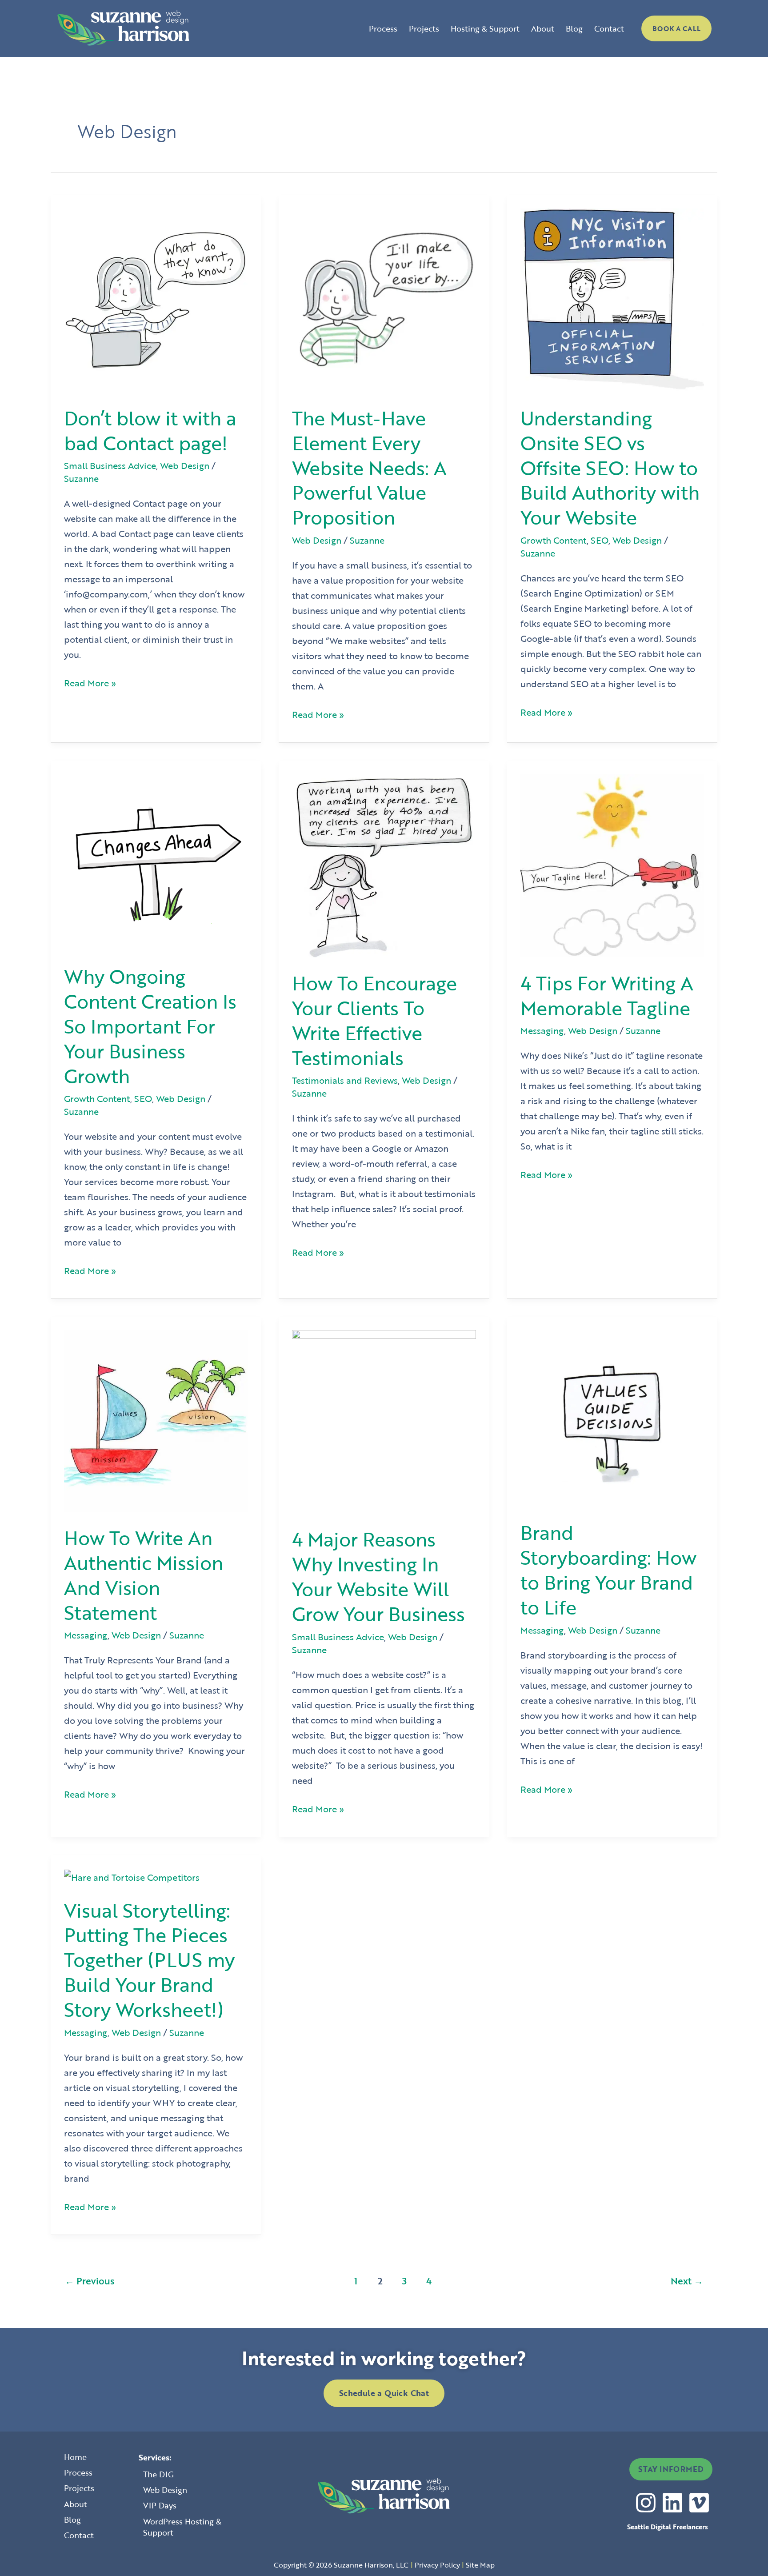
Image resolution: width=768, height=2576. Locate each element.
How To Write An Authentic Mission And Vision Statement (144, 1575)
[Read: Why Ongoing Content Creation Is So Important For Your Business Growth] (156, 861)
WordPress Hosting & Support (182, 2527)
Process (383, 28)
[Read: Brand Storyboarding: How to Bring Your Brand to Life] (612, 1417)
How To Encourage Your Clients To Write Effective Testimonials (374, 1020)
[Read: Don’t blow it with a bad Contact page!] (156, 299)
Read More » (90, 682)
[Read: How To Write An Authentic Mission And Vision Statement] (156, 1420)
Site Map (480, 2565)
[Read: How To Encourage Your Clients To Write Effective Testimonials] (384, 864)
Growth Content (554, 540)
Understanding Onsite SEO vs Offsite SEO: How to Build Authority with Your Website (610, 468)
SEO (600, 540)
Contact (609, 28)
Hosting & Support (485, 28)
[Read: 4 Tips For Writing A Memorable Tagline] (612, 864)
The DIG (158, 2474)
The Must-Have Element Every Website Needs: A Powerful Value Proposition (369, 468)
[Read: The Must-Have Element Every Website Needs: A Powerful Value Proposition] (384, 299)
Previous (90, 2281)
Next (687, 2281)
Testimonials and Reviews (345, 1080)
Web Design (185, 465)
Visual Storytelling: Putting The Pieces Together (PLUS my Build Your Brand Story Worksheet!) (149, 1960)
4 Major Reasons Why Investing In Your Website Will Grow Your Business (378, 1576)
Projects (424, 28)
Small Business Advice (110, 465)
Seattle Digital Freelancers (668, 2527)
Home (75, 2457)
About (543, 28)
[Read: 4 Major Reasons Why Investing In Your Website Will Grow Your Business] (384, 1421)
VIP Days (160, 2505)
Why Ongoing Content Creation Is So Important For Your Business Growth (150, 1026)
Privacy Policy (437, 2565)
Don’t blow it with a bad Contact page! (150, 430)
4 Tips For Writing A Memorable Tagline (607, 995)
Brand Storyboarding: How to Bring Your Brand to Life (608, 1570)
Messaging (542, 1030)
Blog (574, 28)
